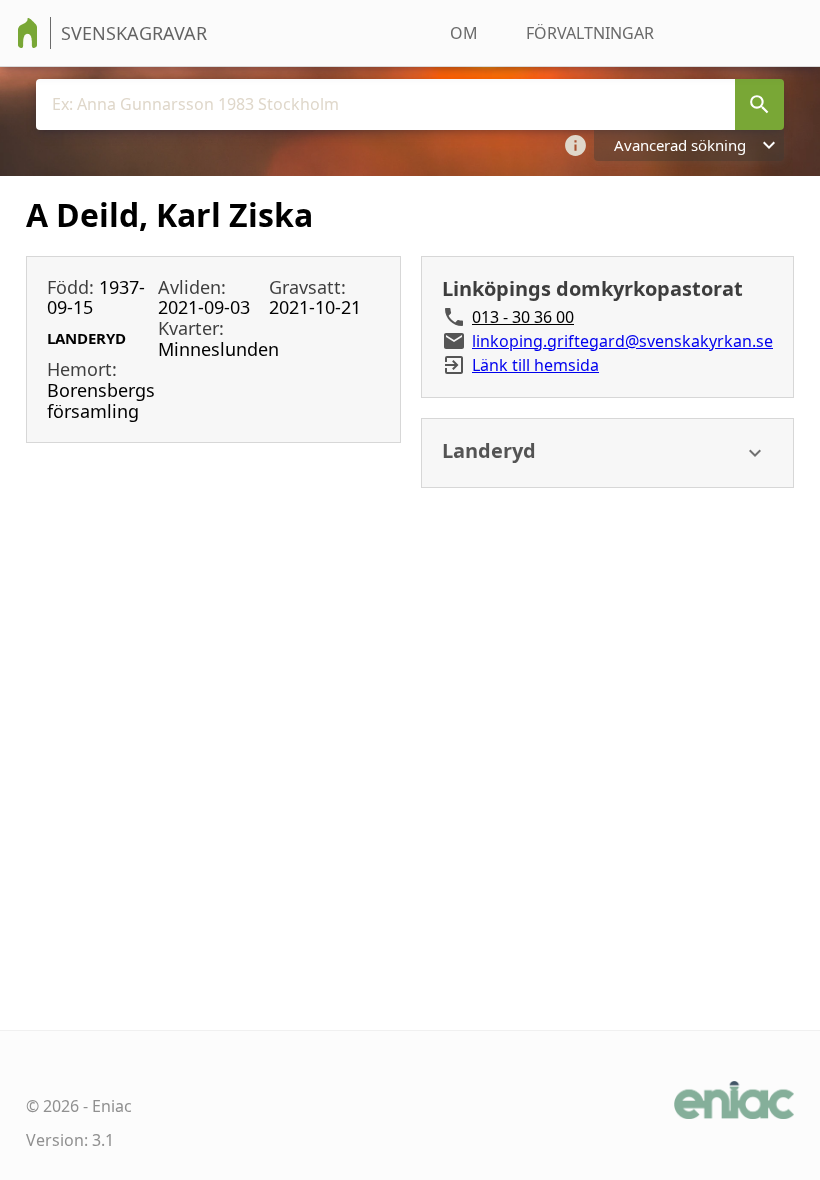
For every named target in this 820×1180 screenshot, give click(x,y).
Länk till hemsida (535, 365)
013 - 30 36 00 (523, 317)
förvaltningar (590, 33)
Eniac (112, 1106)
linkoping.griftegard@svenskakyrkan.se (622, 341)
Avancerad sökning (680, 145)
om (464, 33)
